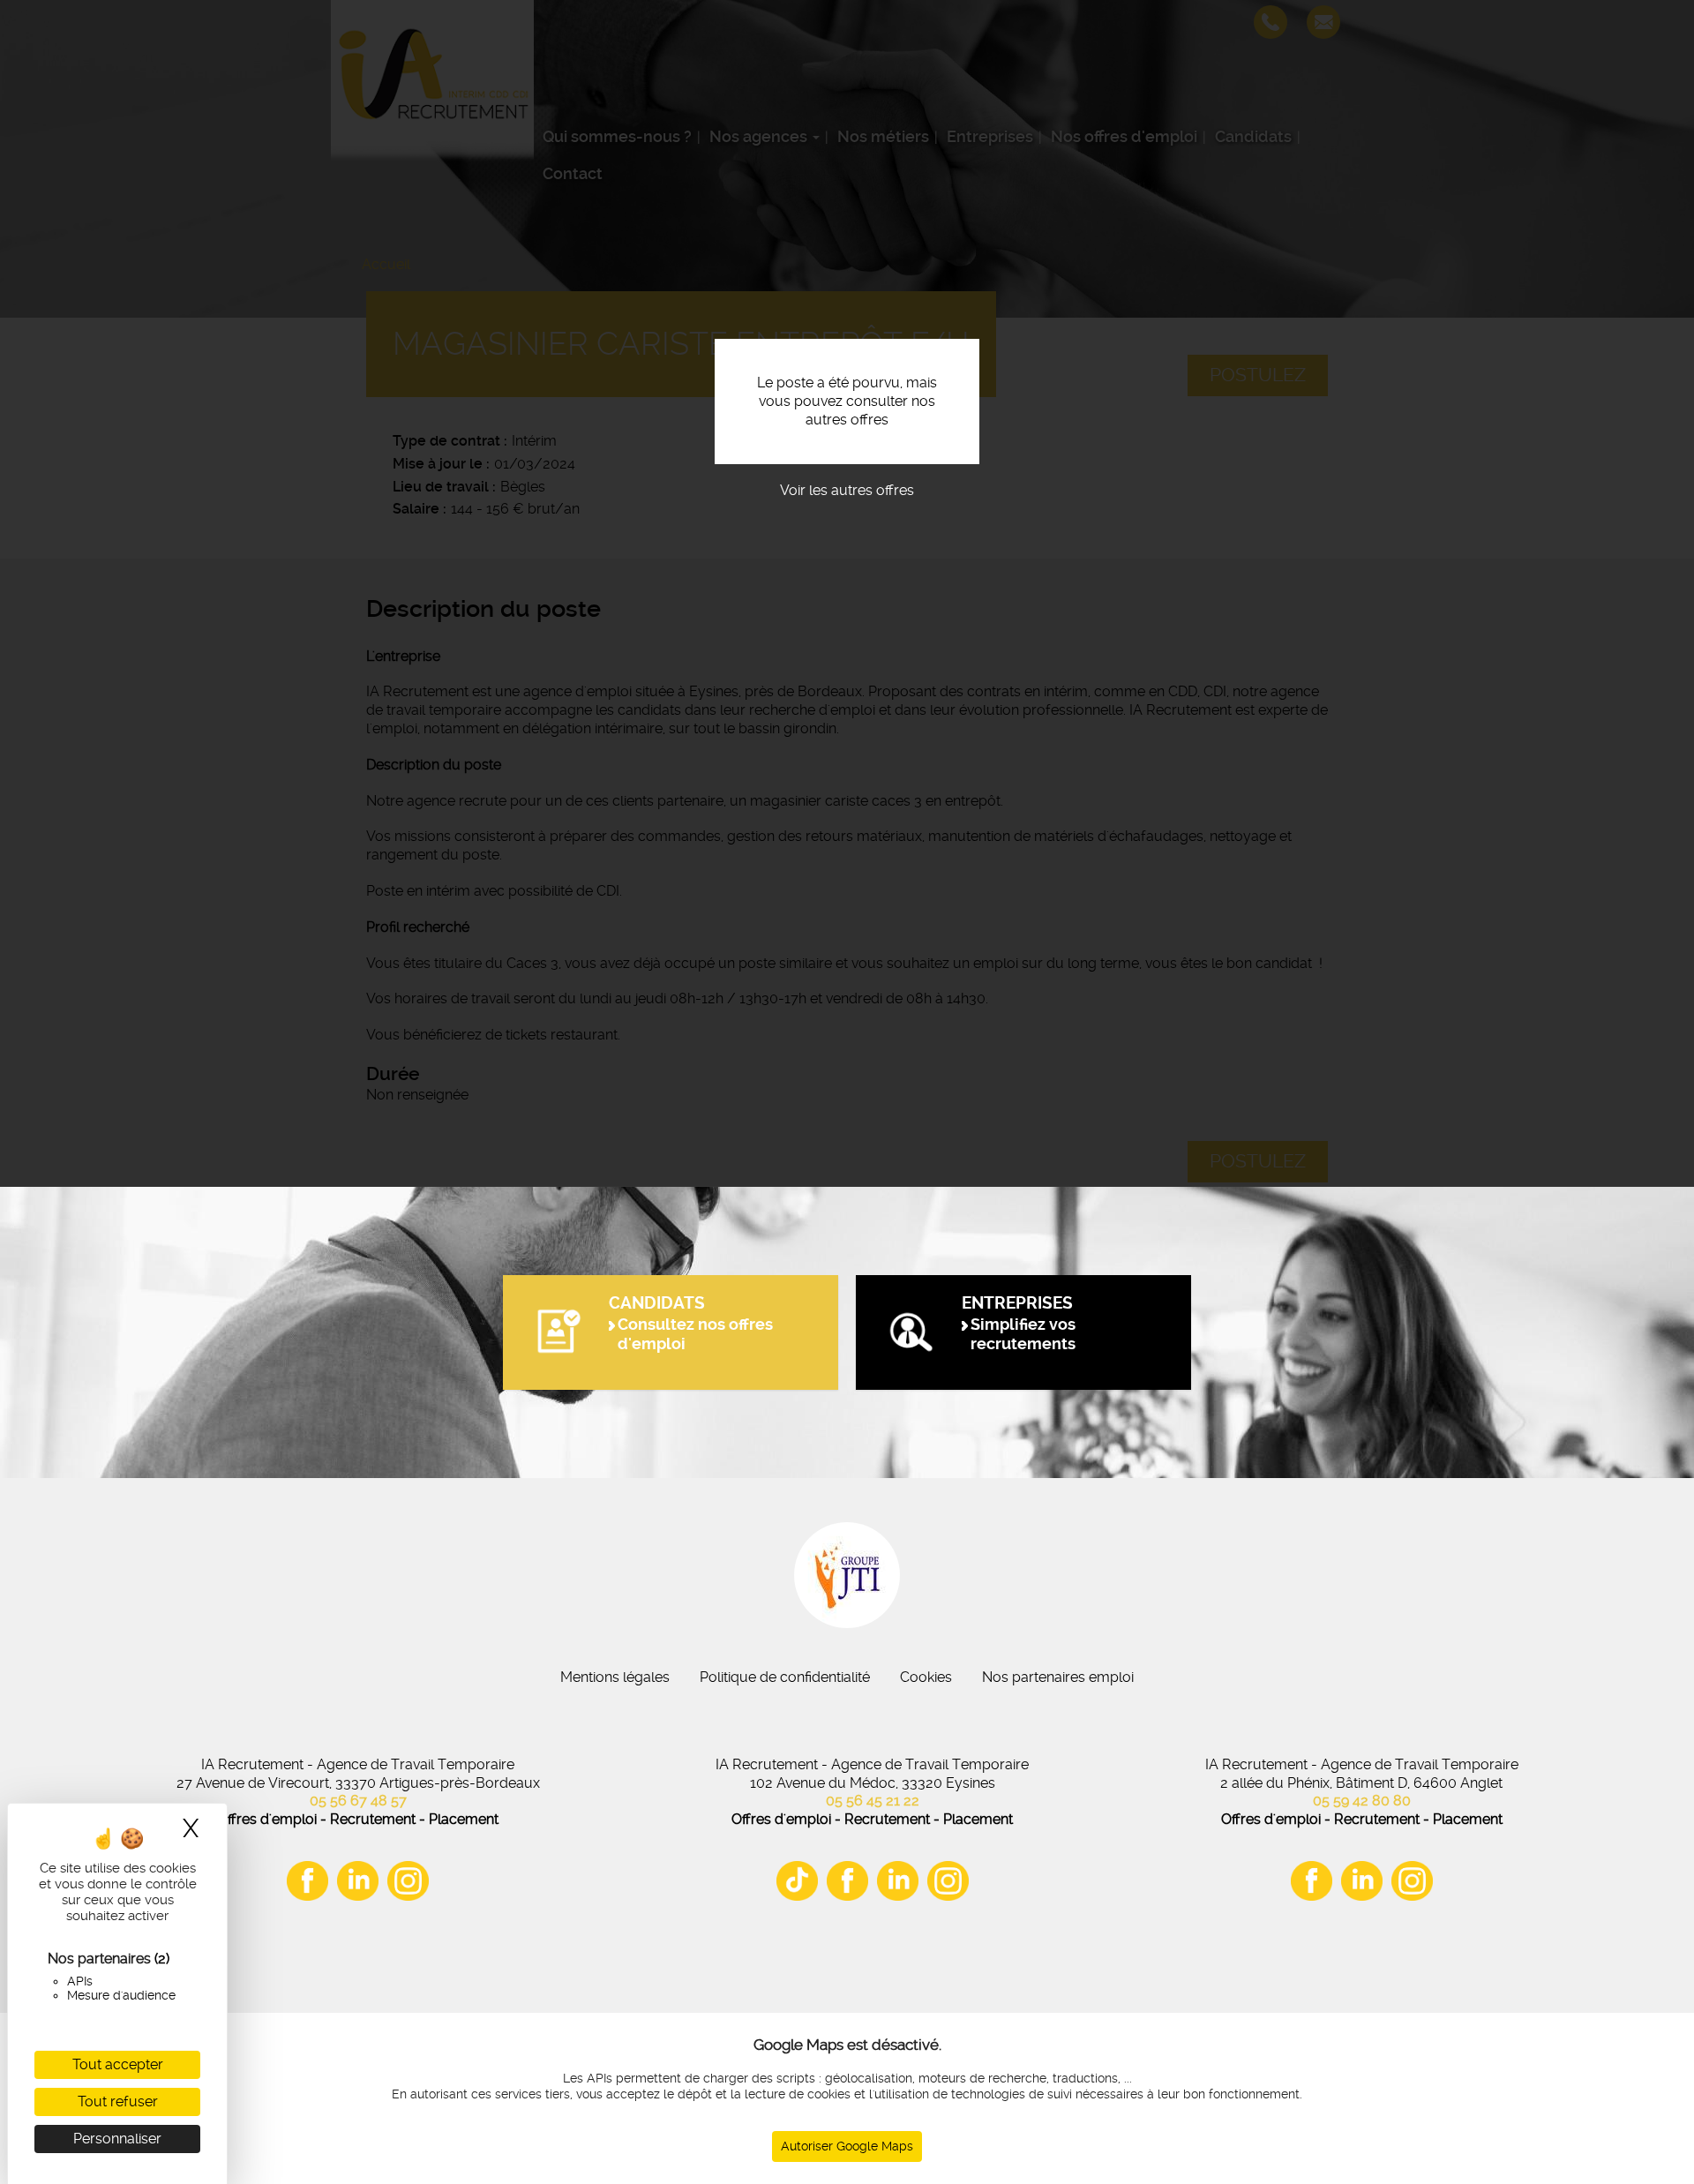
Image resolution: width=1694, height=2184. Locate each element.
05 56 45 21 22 (873, 1801)
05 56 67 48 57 (358, 1801)
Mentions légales (615, 1677)
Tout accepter (118, 2064)
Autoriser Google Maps (847, 2146)
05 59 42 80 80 (1362, 1801)
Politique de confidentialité (785, 1677)
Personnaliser (117, 2139)
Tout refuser (118, 2101)
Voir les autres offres (847, 490)
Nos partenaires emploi (1058, 1677)
